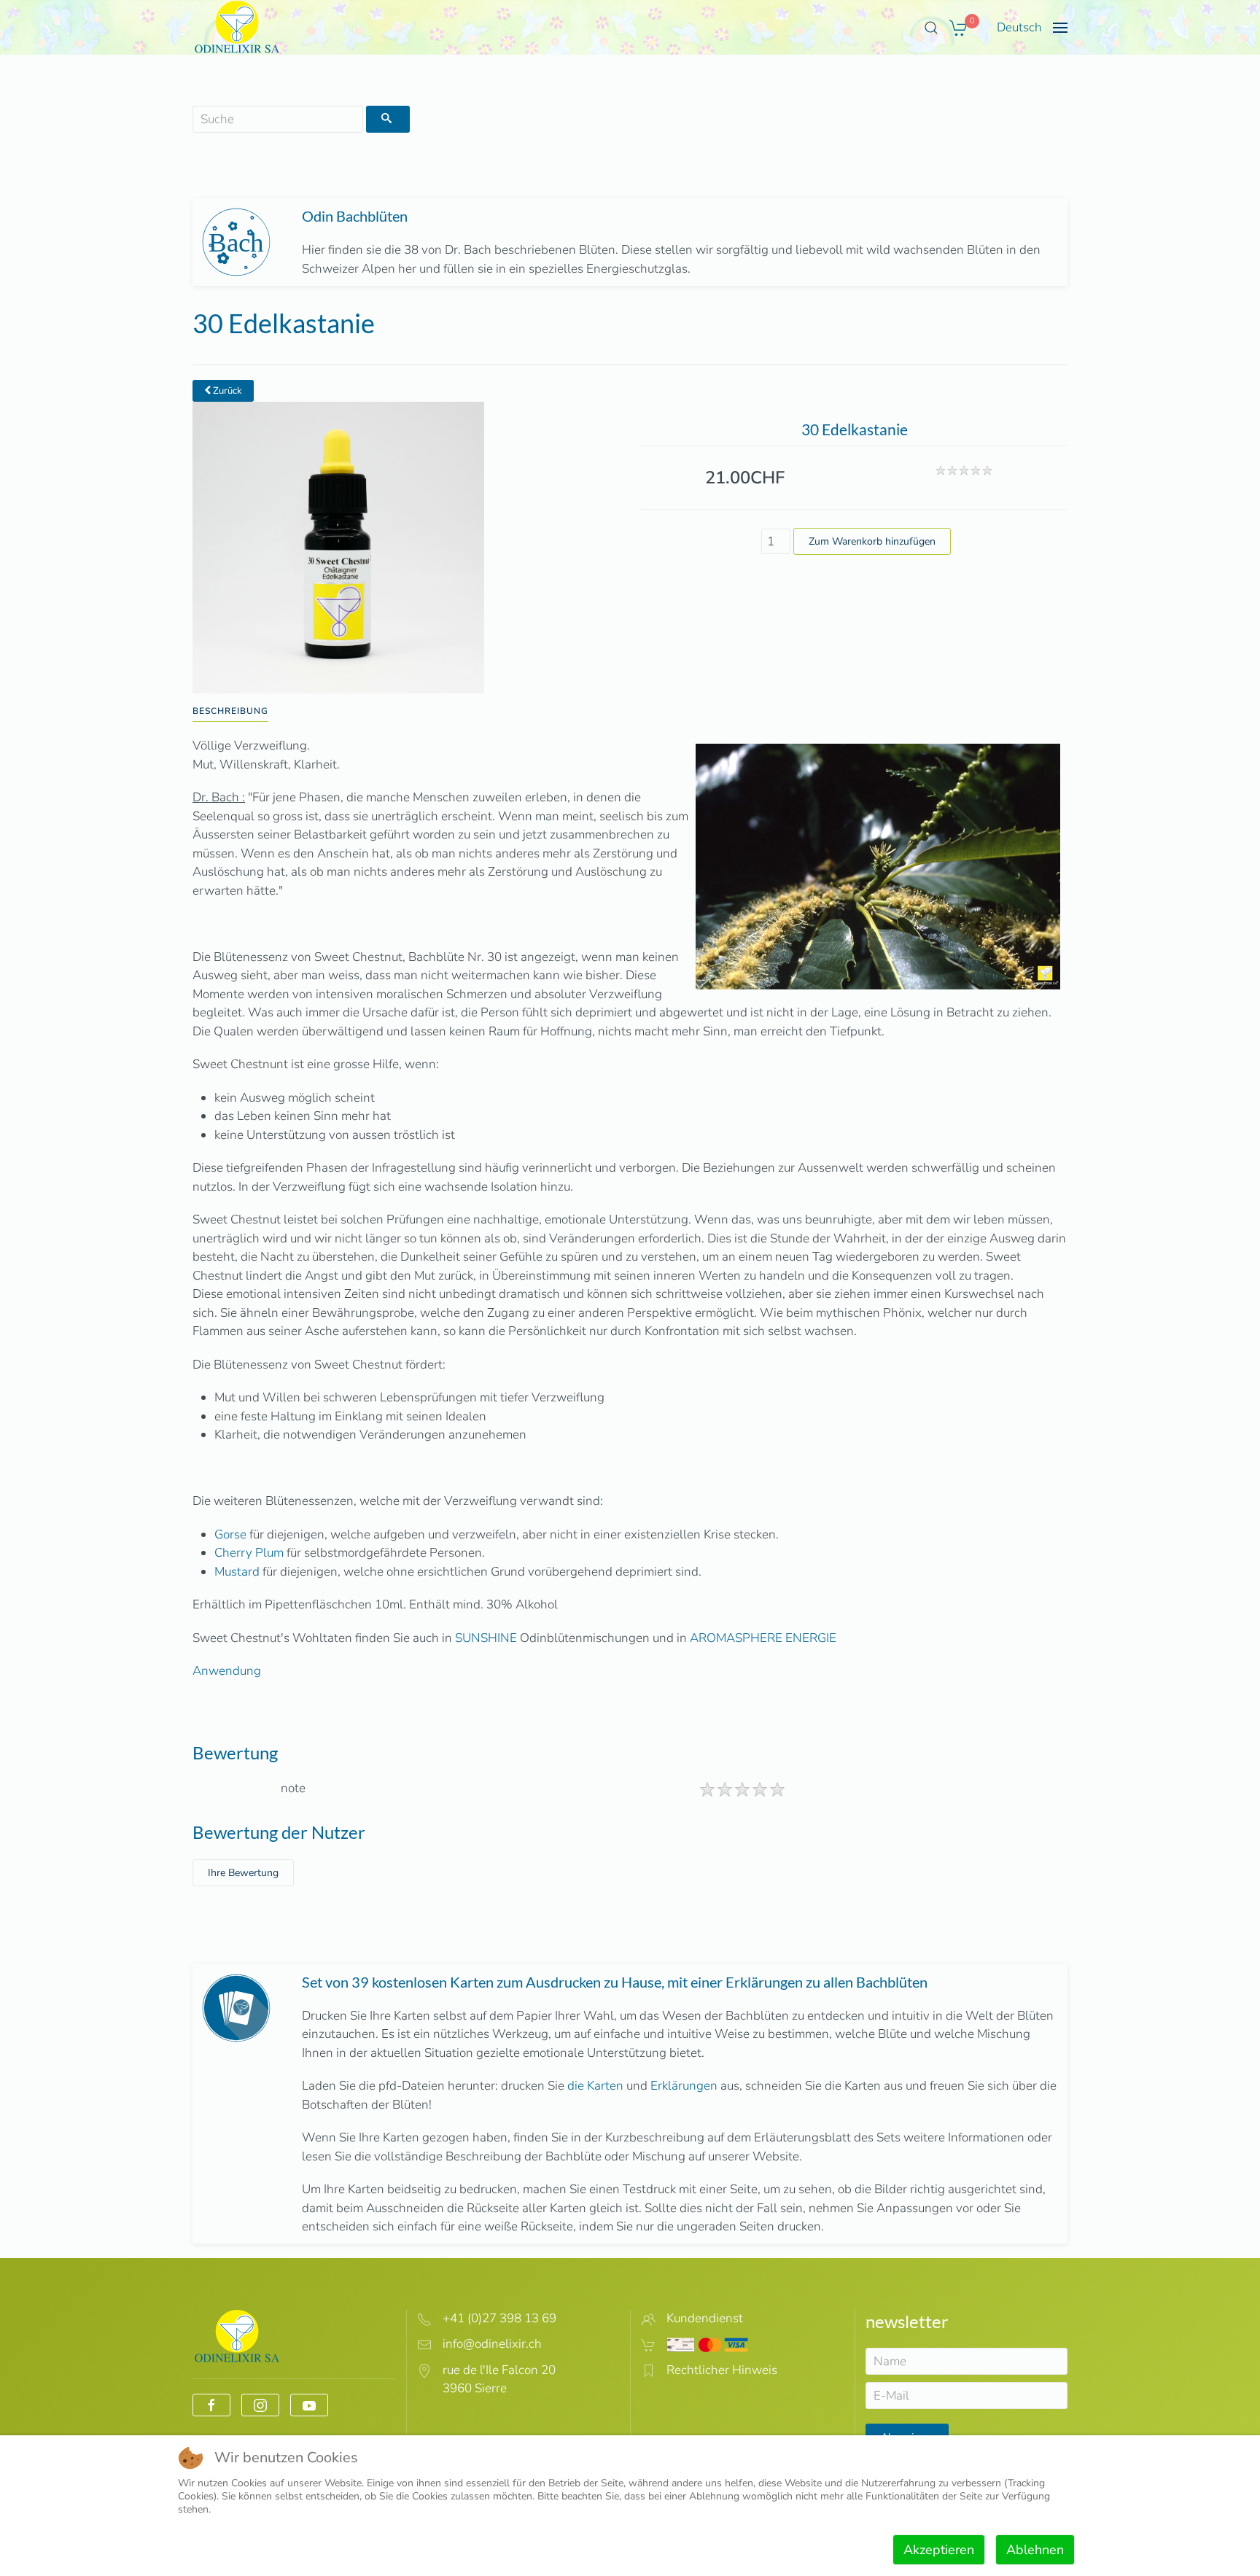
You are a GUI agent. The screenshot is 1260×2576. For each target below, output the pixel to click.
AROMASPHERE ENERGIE (763, 1638)
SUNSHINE (486, 1638)
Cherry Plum (249, 1553)
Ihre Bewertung (243, 1873)
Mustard (237, 1572)
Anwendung (227, 1671)
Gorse (230, 1534)
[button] (931, 28)
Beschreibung (230, 711)
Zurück (226, 391)
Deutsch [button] (1019, 27)
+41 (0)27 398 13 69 (499, 2318)
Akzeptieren (939, 2550)
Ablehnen (1035, 2550)
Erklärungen (684, 2086)
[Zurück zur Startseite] (237, 27)
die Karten (595, 2086)
